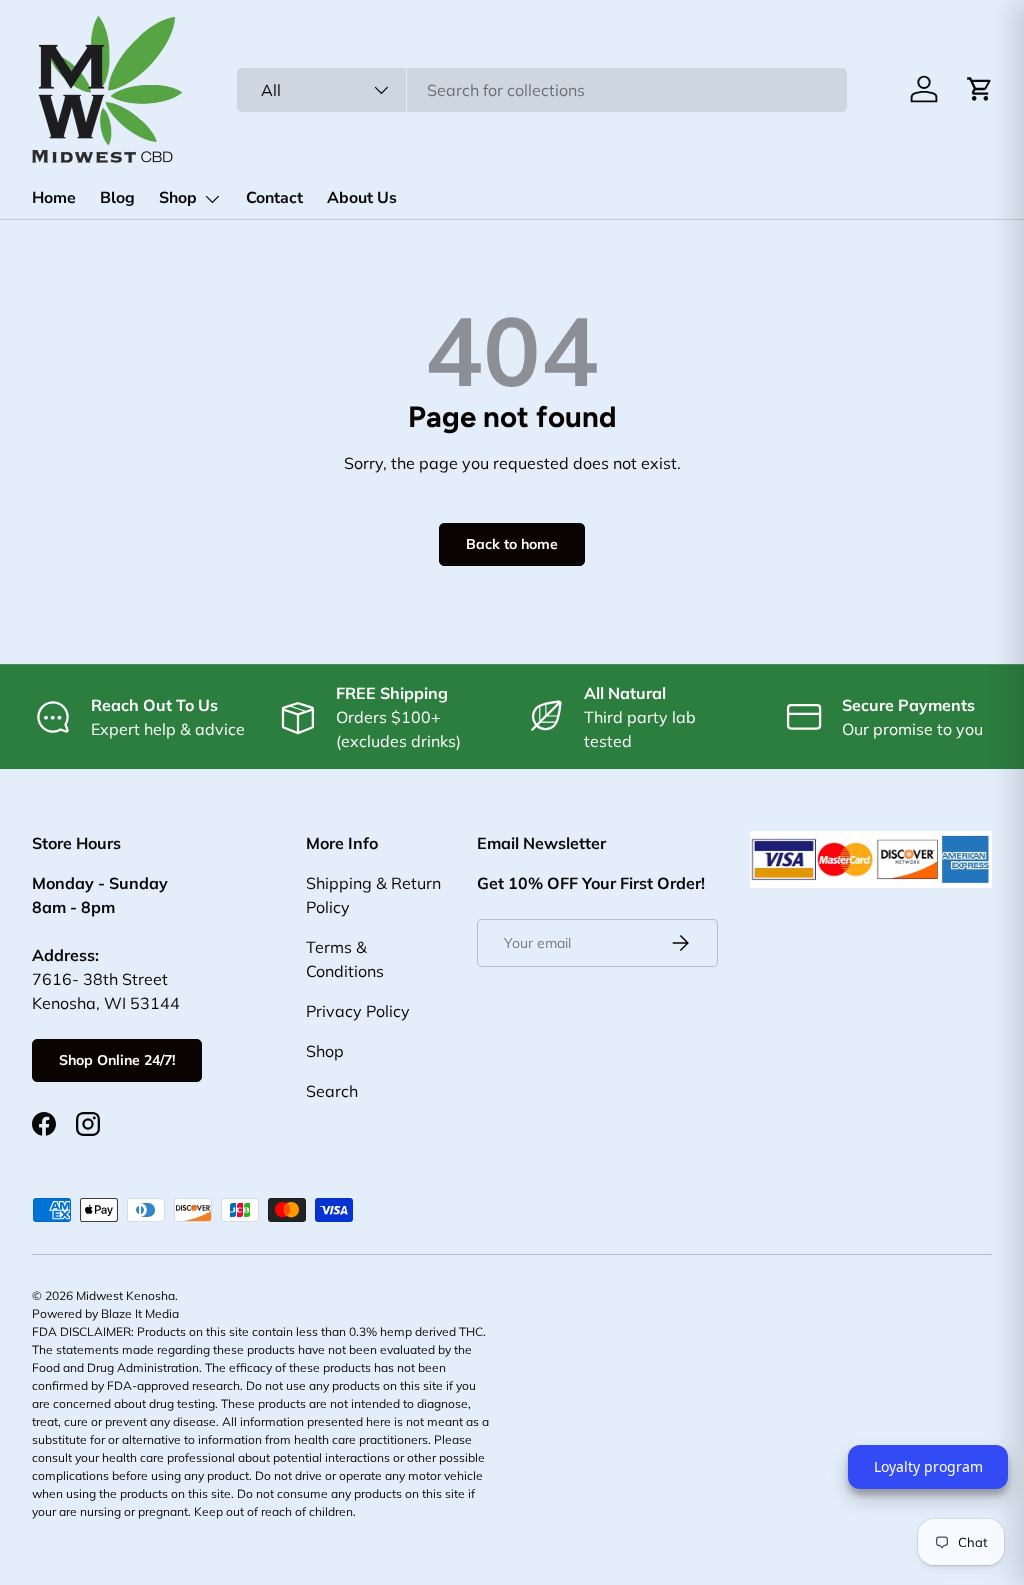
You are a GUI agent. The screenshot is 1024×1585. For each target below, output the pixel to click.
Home (54, 198)
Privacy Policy (358, 1011)
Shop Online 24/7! (117, 1060)
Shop (325, 1051)
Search (332, 1091)
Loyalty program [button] (928, 1466)
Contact (274, 198)
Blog (117, 198)
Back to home (512, 544)
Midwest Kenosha (125, 1295)
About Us (362, 198)
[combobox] (541, 90)
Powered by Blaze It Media (105, 1313)
